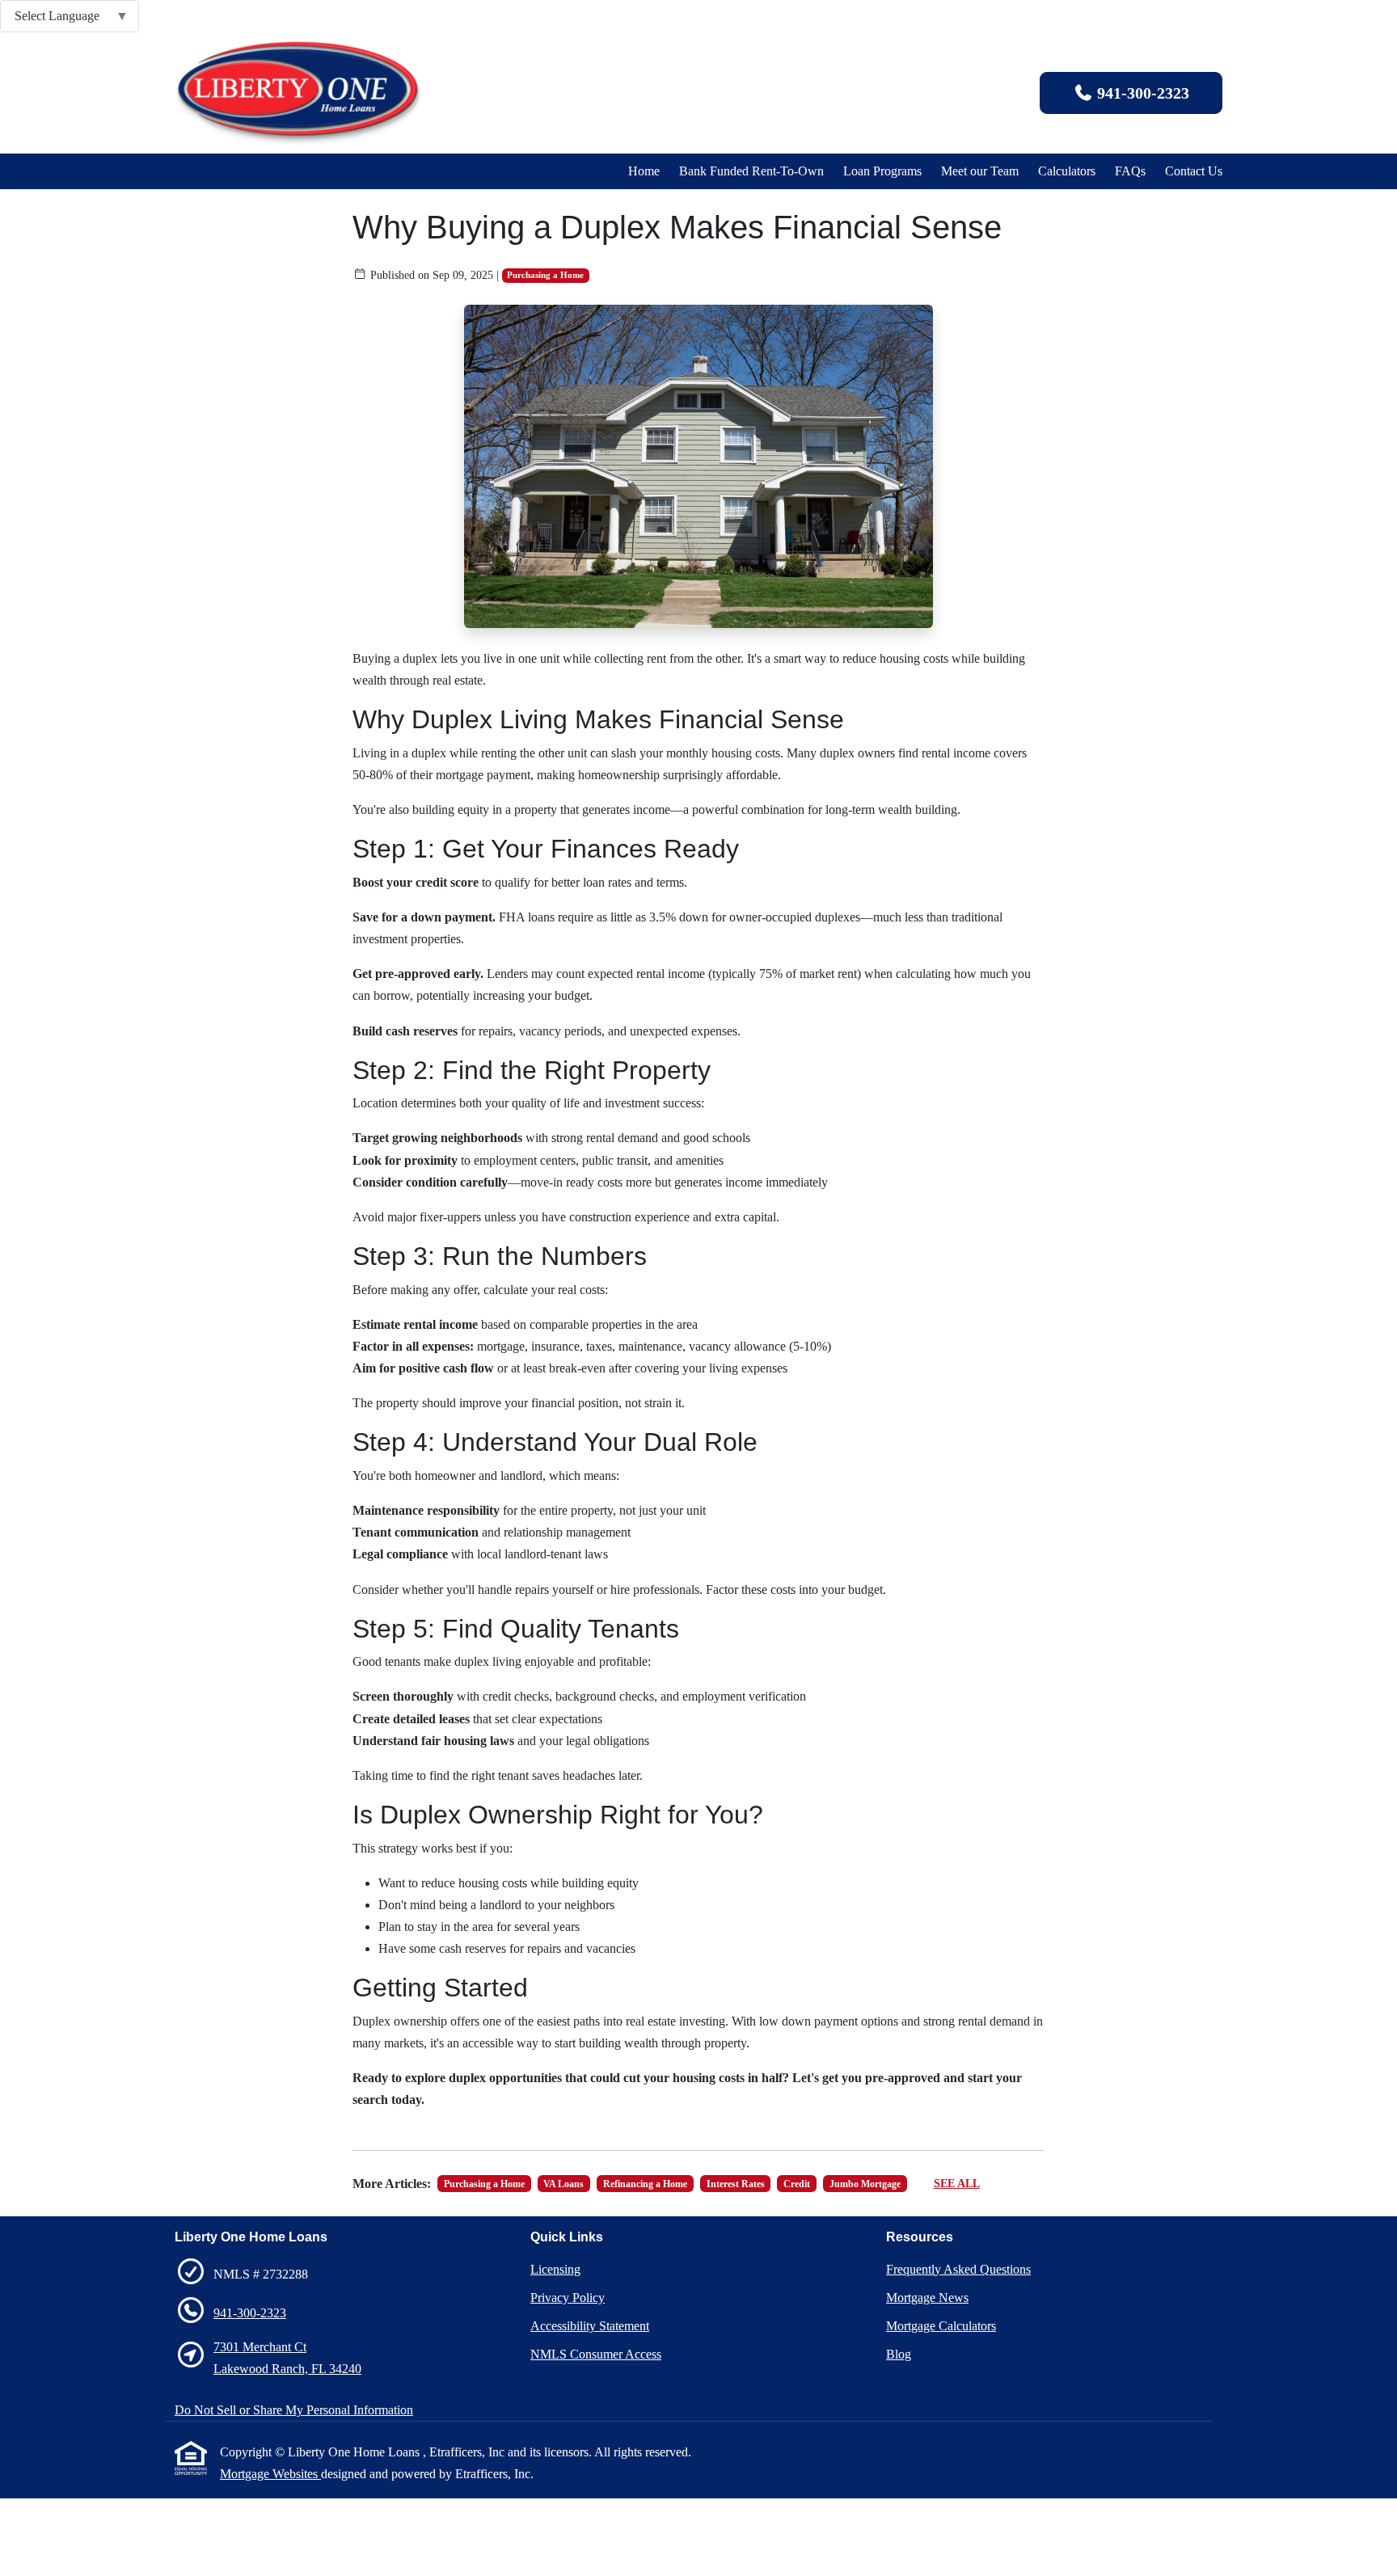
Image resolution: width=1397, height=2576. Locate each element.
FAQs (1130, 171)
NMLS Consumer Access (596, 2354)
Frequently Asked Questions (958, 2269)
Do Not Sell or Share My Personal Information (294, 2410)
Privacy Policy (568, 2298)
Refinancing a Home (645, 2184)
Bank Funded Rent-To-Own (751, 171)
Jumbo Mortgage (865, 2184)
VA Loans (563, 2184)
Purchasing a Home (545, 275)
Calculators (1067, 171)
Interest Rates (736, 2184)
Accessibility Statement (590, 2326)
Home (644, 171)
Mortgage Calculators (941, 2326)
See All (957, 2184)
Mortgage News (927, 2298)
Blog (899, 2354)
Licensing (555, 2269)
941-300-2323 (1141, 93)
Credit (797, 2184)
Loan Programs (882, 171)
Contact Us (1194, 171)
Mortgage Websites (270, 2474)
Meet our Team (980, 171)
